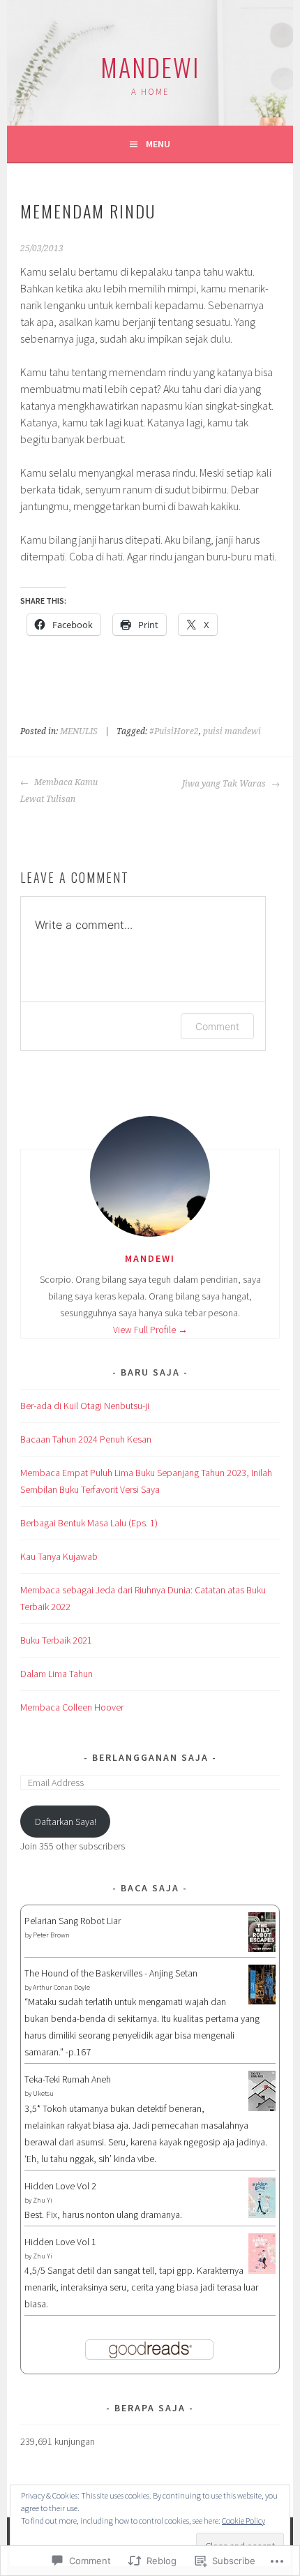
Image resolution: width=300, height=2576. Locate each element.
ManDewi (150, 1258)
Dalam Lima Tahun (57, 1674)
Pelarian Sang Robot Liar (73, 1921)
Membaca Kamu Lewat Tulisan (59, 791)
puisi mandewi (232, 731)
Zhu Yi (43, 2200)
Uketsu (43, 2093)
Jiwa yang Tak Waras (225, 784)
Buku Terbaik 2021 (56, 1640)
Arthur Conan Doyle (61, 1987)
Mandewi (150, 67)
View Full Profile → (150, 1330)
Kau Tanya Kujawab (59, 1556)
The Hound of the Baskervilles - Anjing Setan (111, 1973)
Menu (158, 144)
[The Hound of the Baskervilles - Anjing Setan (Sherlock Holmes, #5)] (262, 2001)
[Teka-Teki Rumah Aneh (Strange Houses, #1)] (262, 2108)
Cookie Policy (243, 2521)
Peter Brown (51, 1935)
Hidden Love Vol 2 (60, 2186)
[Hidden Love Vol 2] (262, 2214)
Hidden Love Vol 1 (60, 2242)
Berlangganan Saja (150, 1757)
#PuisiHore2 (174, 731)
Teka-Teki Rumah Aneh (68, 2079)
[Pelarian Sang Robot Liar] (262, 1949)
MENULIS (79, 731)
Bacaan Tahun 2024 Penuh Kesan (86, 1439)
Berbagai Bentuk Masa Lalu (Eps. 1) (89, 1523)
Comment (217, 1026)
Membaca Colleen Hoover (72, 1707)
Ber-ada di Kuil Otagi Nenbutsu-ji (85, 1406)
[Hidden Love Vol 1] (262, 2270)
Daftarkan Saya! (66, 1822)
